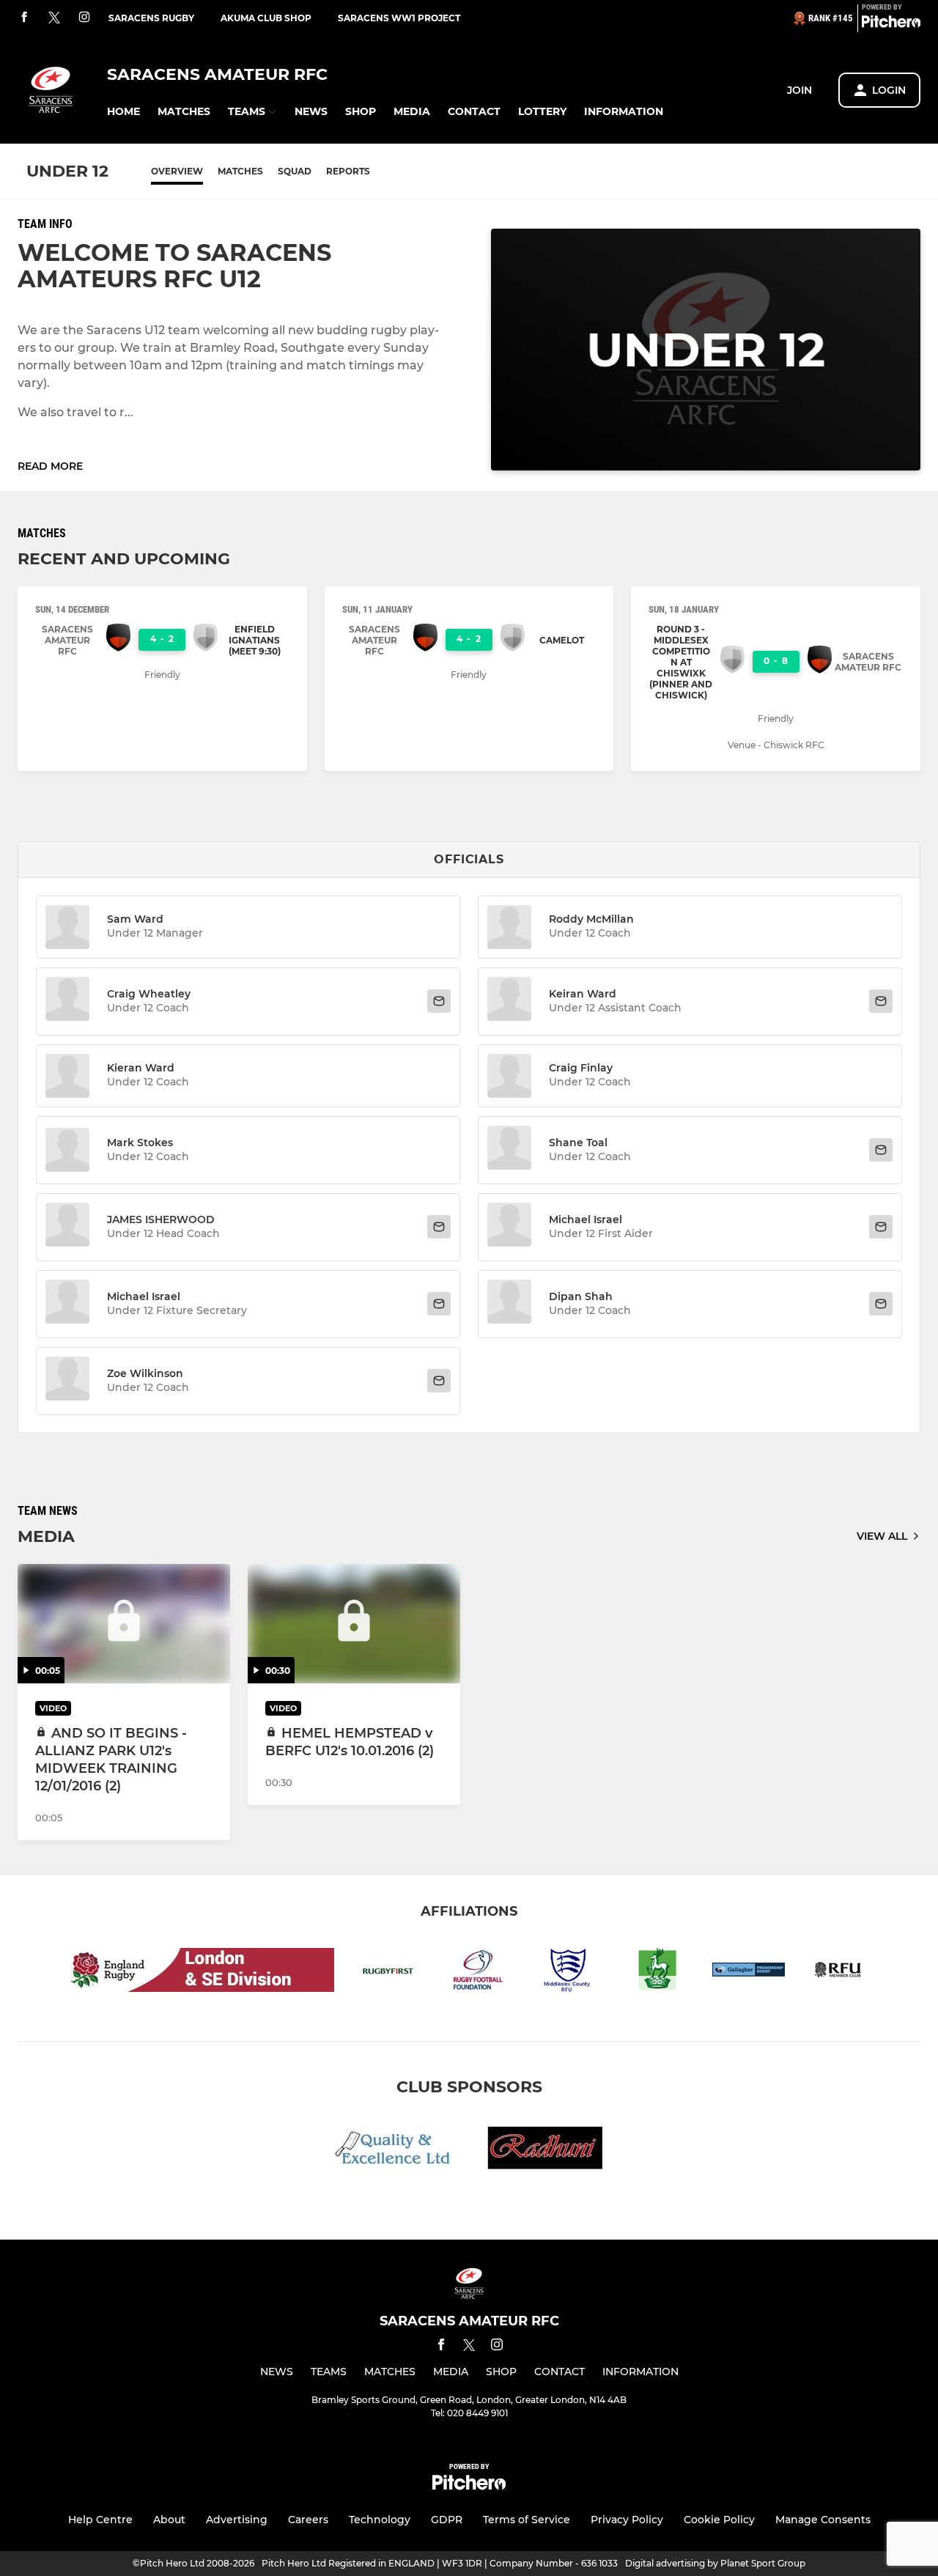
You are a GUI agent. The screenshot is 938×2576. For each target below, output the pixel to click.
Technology (380, 2520)
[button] (123, 112)
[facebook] (24, 18)
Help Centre (100, 2520)
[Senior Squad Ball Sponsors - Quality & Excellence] (393, 2151)
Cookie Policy (719, 2520)
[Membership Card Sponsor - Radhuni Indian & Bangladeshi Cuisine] (545, 2151)
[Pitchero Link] (891, 24)
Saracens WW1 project (399, 18)
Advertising (237, 2520)
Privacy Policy (627, 2520)
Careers (308, 2520)
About (169, 2520)
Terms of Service (527, 2520)
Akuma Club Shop (266, 18)
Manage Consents (823, 2520)
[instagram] (84, 18)
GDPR (447, 2520)
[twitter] (54, 18)
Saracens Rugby (151, 18)
